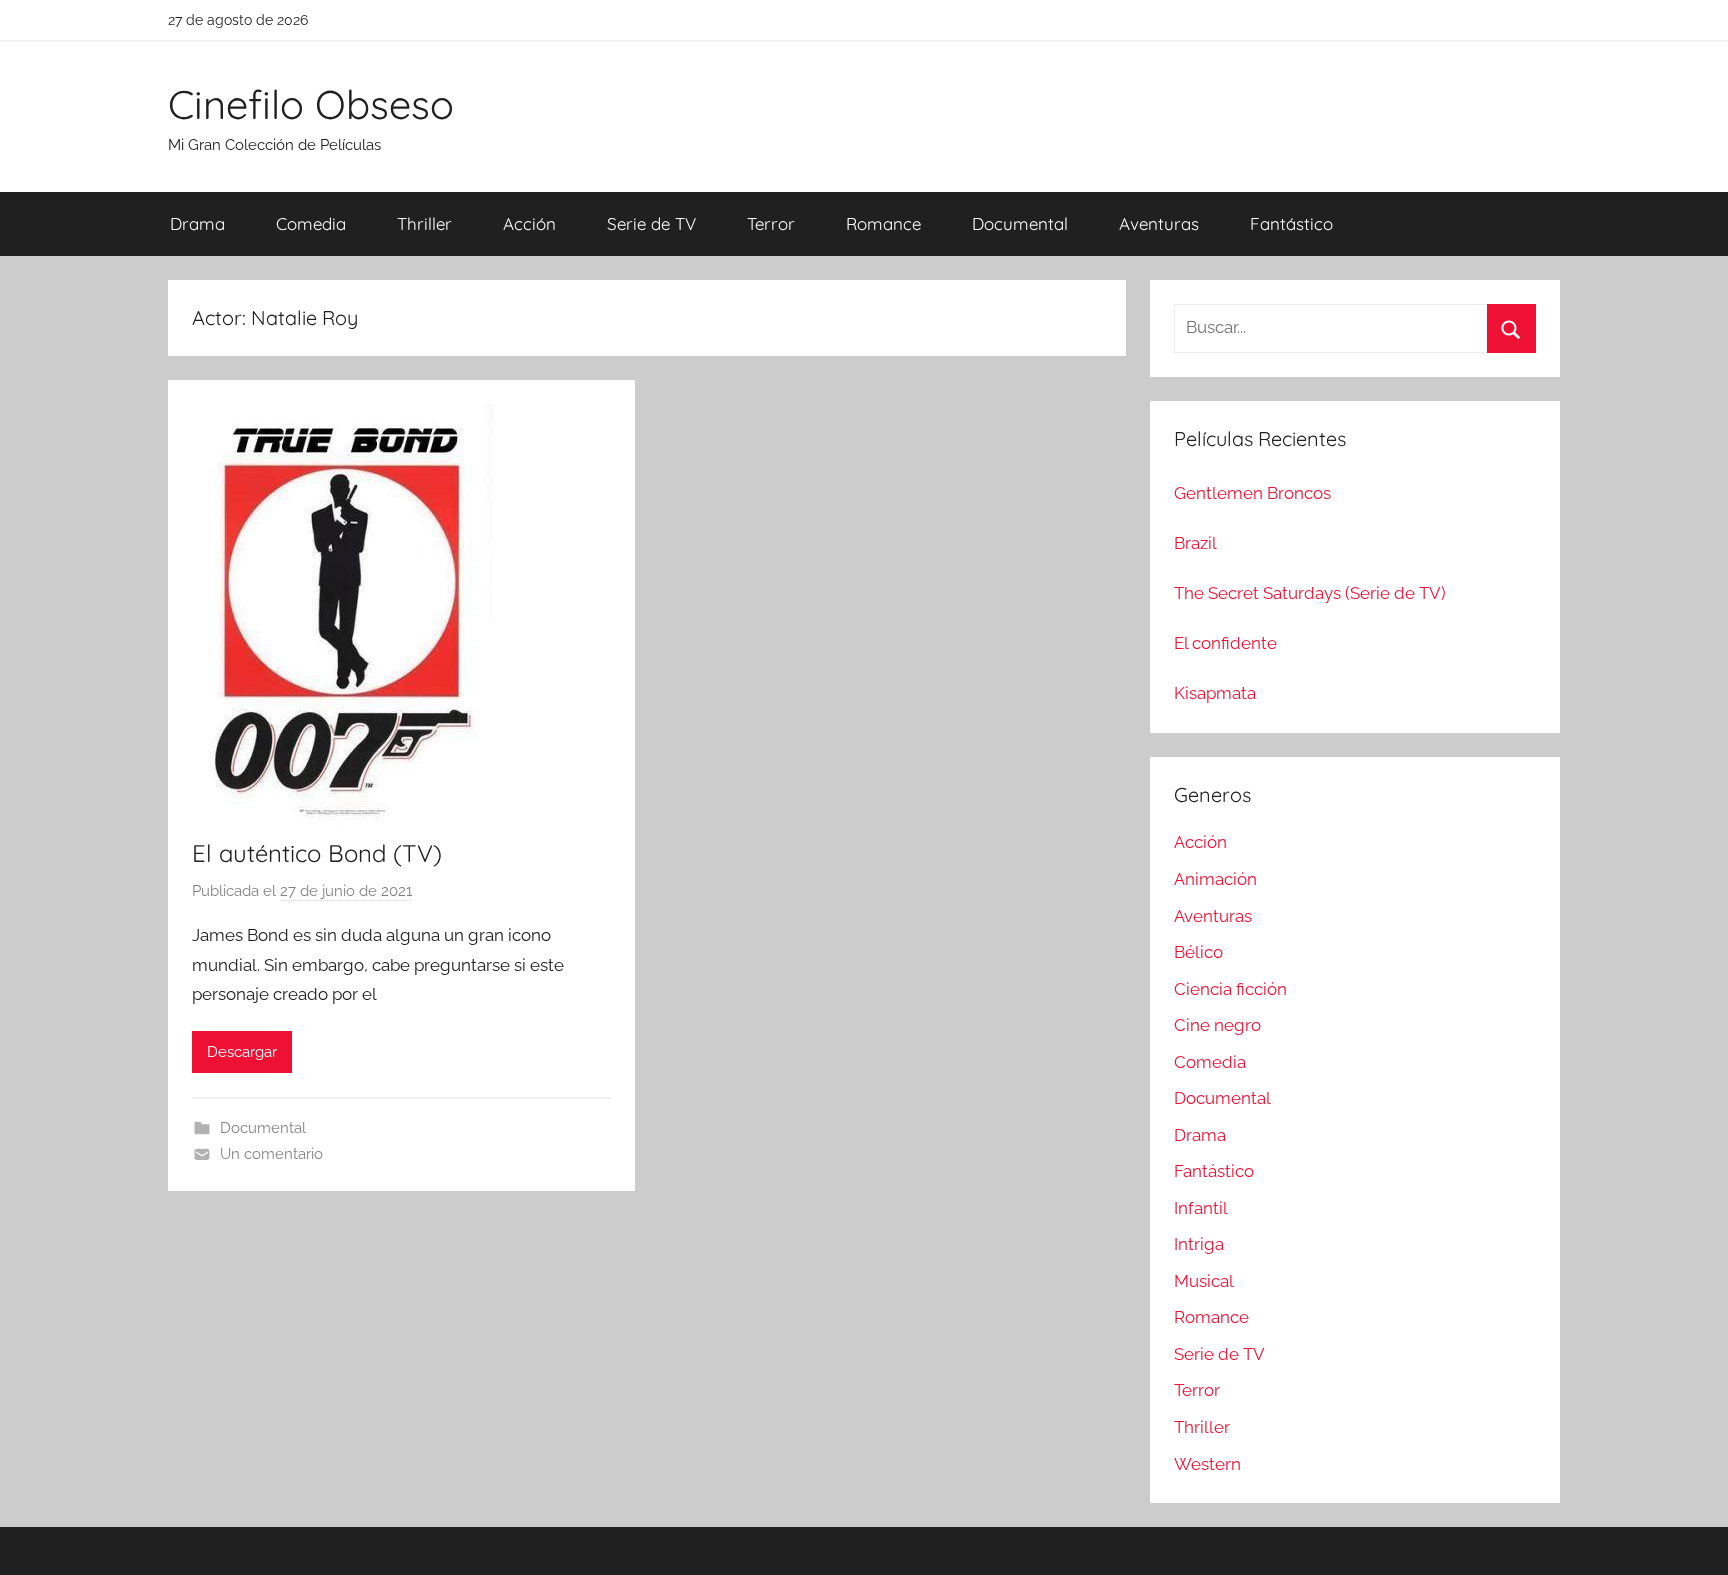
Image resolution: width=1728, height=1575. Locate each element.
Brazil (1195, 543)
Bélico (1198, 952)
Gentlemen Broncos (1252, 493)
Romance (883, 223)
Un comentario (271, 1154)
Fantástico (1291, 223)
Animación (1215, 879)
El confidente (1225, 643)
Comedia (311, 223)
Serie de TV (651, 223)
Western (1207, 1464)
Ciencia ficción (1230, 989)
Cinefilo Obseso (311, 104)
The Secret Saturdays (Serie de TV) (1310, 593)
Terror (771, 223)
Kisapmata (1215, 693)
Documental (1020, 223)
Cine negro (1217, 1025)
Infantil (1201, 1208)
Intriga (1199, 1244)
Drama (197, 223)
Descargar (242, 1052)
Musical (1204, 1281)
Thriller (424, 223)
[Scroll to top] (1690, 1537)
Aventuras (1159, 223)
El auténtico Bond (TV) (317, 853)
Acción (529, 223)
